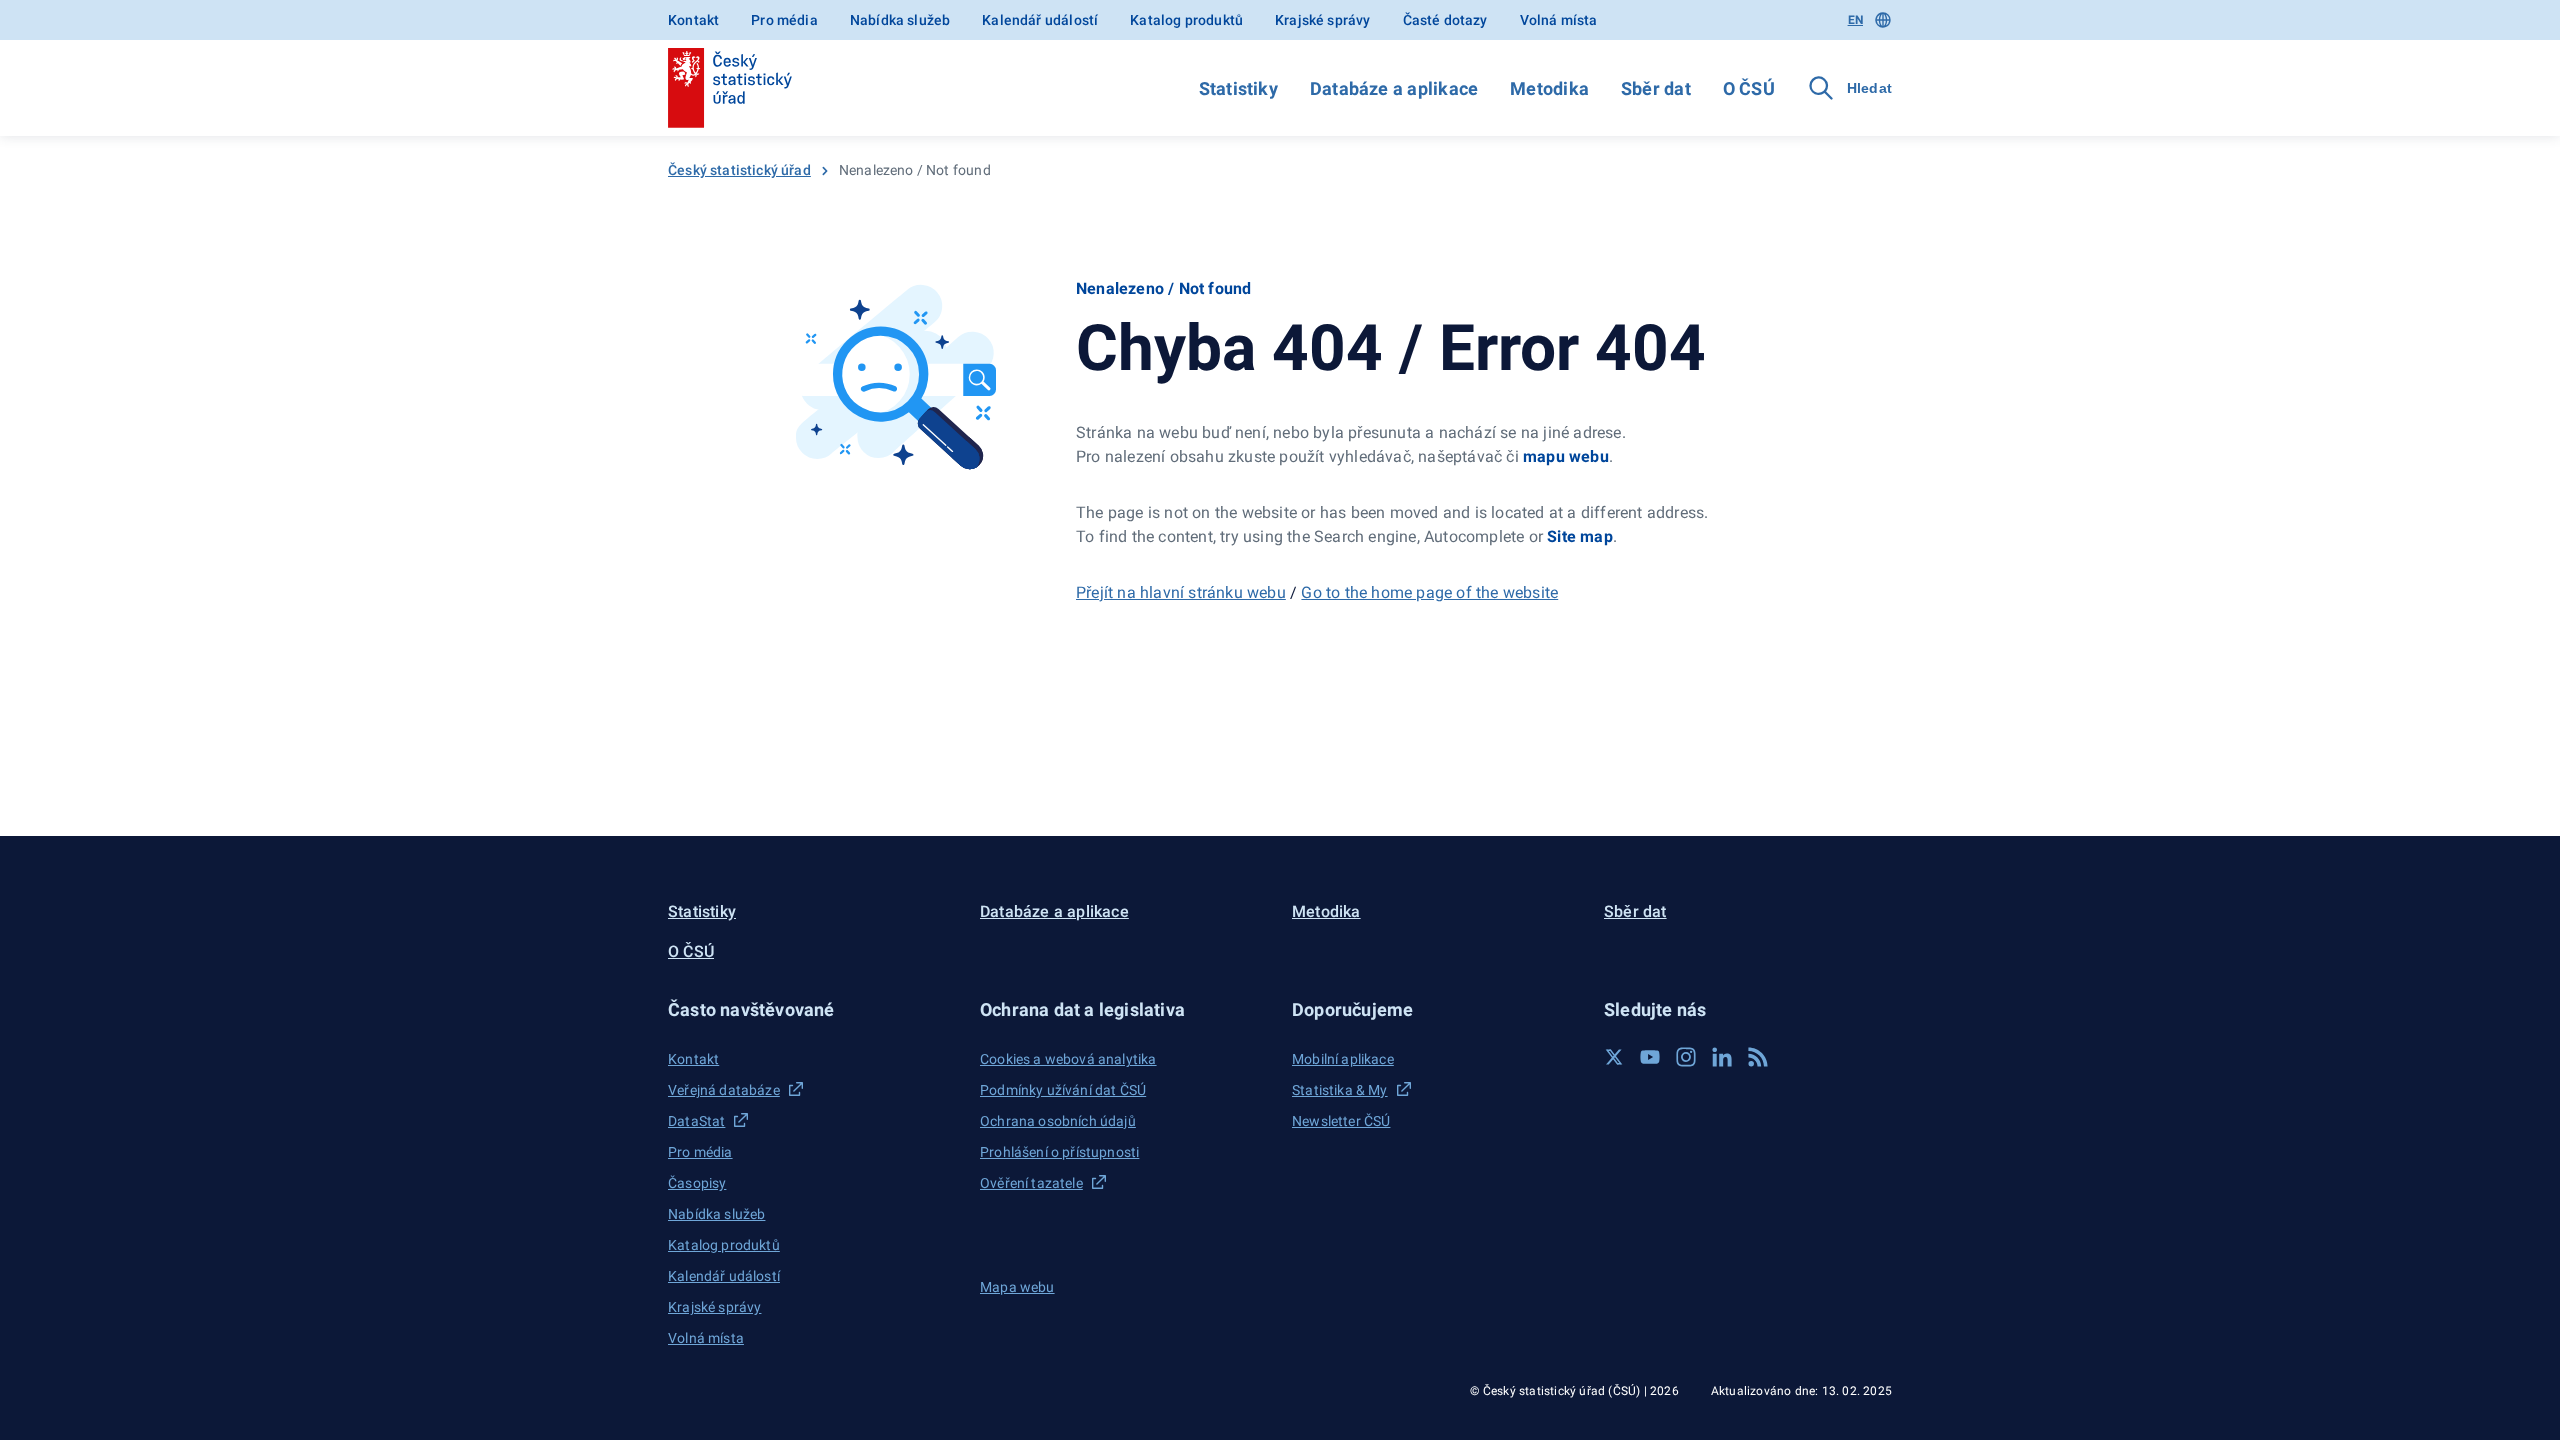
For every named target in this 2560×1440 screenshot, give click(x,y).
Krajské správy (1322, 20)
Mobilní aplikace (1343, 1059)
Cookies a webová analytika (1068, 1059)
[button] (812, 1009)
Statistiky (1238, 88)
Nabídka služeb (900, 20)
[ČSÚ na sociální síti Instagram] (1686, 1057)
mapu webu (1566, 456)
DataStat (696, 1121)
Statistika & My (1340, 1090)
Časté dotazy (1445, 20)
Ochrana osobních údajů (1058, 1121)
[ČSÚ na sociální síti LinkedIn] (1722, 1057)
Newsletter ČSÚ (1341, 1121)
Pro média (784, 20)
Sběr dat (1656, 88)
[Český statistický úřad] (730, 88)
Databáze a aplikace (1394, 88)
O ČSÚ (1749, 88)
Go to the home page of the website (1429, 592)
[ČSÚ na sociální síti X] (1614, 1057)
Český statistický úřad (739, 170)
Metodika (1549, 88)
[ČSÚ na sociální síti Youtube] (1650, 1057)
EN (1855, 20)
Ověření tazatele (1031, 1183)
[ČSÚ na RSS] (1758, 1057)
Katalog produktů (1186, 20)
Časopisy (697, 1183)
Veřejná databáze (724, 1090)
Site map (1580, 536)
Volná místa (1559, 20)
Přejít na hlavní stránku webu (1181, 592)
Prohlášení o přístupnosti (1059, 1152)
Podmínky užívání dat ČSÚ (1063, 1090)
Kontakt (693, 20)
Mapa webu (1017, 1287)
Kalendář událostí (1040, 20)
